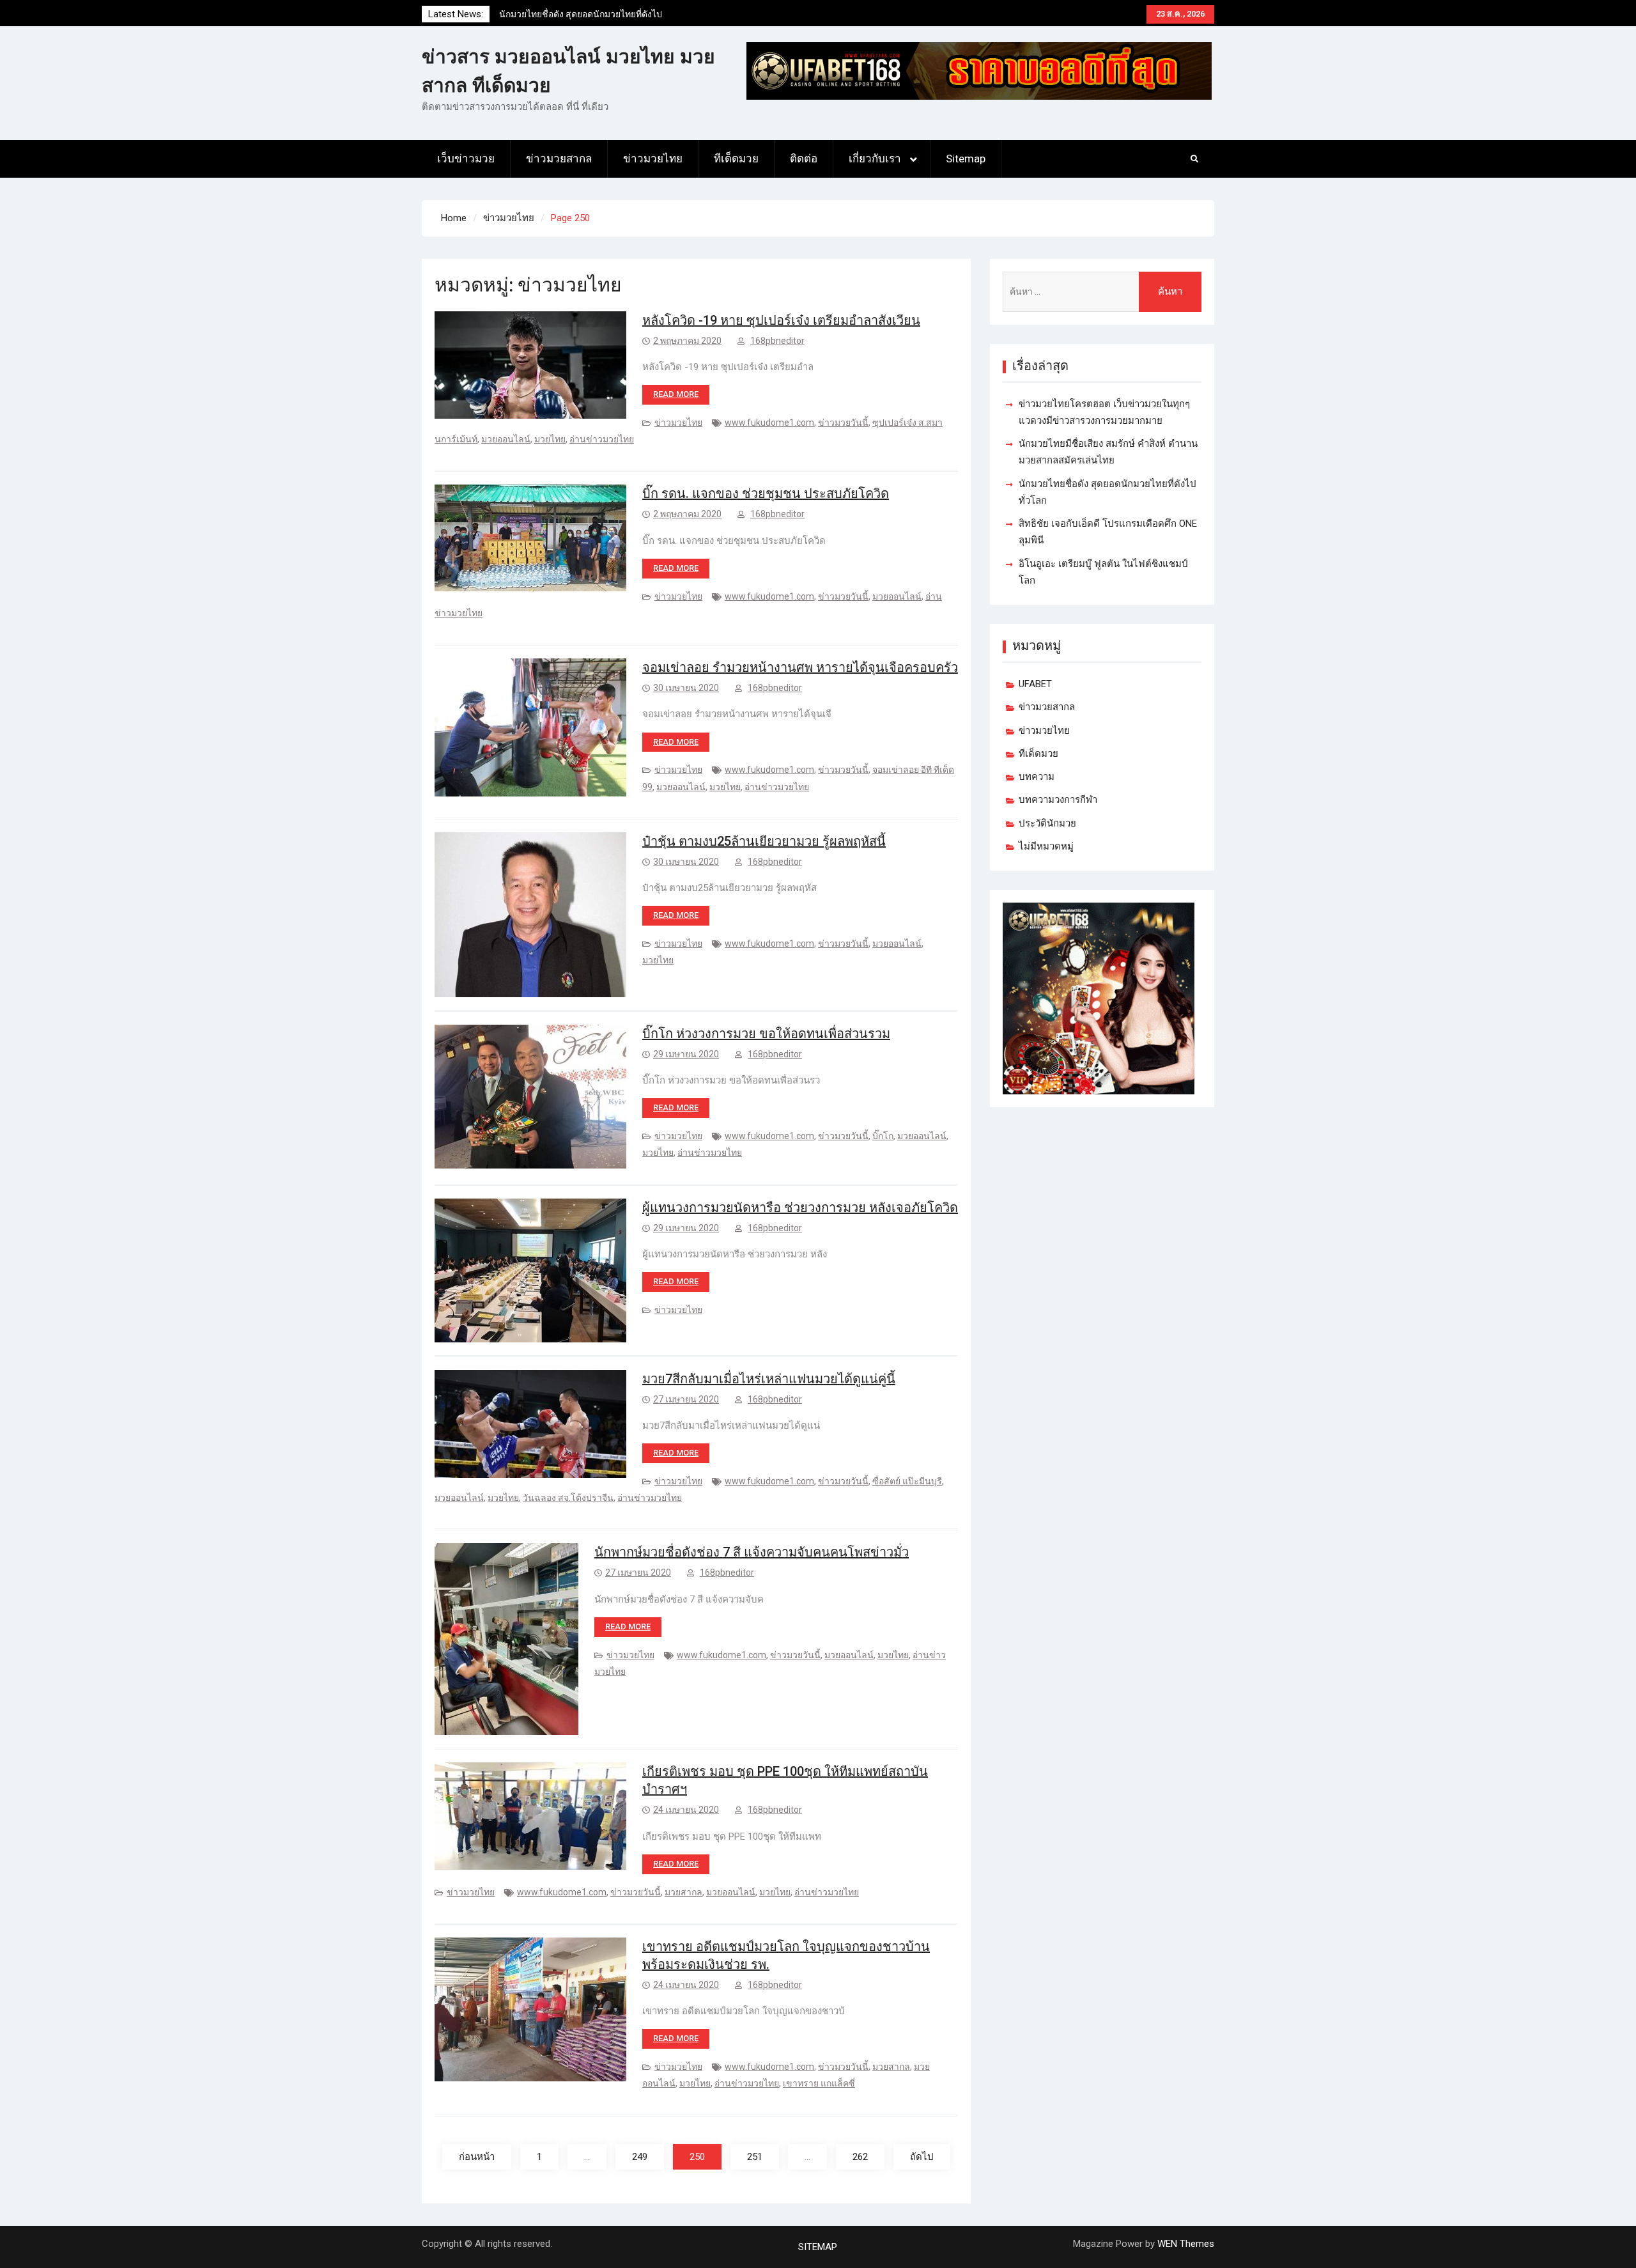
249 (640, 2157)
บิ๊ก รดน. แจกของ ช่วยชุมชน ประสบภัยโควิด (766, 493)
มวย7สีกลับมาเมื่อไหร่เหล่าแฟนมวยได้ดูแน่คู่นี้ (769, 1379)
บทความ (1037, 777)
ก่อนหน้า (477, 2157)
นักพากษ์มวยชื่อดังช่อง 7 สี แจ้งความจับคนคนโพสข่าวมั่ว (752, 1552)
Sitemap (966, 159)
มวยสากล (683, 1892)
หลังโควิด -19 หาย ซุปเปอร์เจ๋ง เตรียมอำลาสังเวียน (781, 320)
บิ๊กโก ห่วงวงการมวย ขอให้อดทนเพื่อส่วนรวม (766, 1034)
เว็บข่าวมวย (466, 159)
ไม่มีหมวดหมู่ (1046, 846)
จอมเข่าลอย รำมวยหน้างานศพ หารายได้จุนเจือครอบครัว (800, 667)
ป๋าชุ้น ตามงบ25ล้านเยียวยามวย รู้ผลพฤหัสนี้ (764, 841)
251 (755, 2157)
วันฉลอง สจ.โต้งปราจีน (568, 1498)
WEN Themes (1186, 2244)
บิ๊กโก (883, 1136)
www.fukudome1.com (769, 423)
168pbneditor (777, 341)
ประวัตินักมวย (1047, 823)
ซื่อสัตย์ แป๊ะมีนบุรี (907, 1481)
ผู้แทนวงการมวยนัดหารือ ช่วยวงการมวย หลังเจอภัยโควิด (800, 1208)
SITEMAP (818, 2247)
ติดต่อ (804, 159)
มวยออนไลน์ (506, 439)
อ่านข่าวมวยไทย (602, 439)
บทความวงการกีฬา (1058, 800)
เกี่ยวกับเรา (875, 159)
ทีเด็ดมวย (736, 159)
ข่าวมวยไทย (653, 159)
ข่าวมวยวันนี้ (843, 423)
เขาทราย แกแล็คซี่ (819, 2083)
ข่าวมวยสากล (559, 159)
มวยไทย (550, 439)
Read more (676, 394)
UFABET (1035, 684)
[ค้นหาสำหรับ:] (1102, 292)
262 (860, 2157)
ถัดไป (922, 2157)
